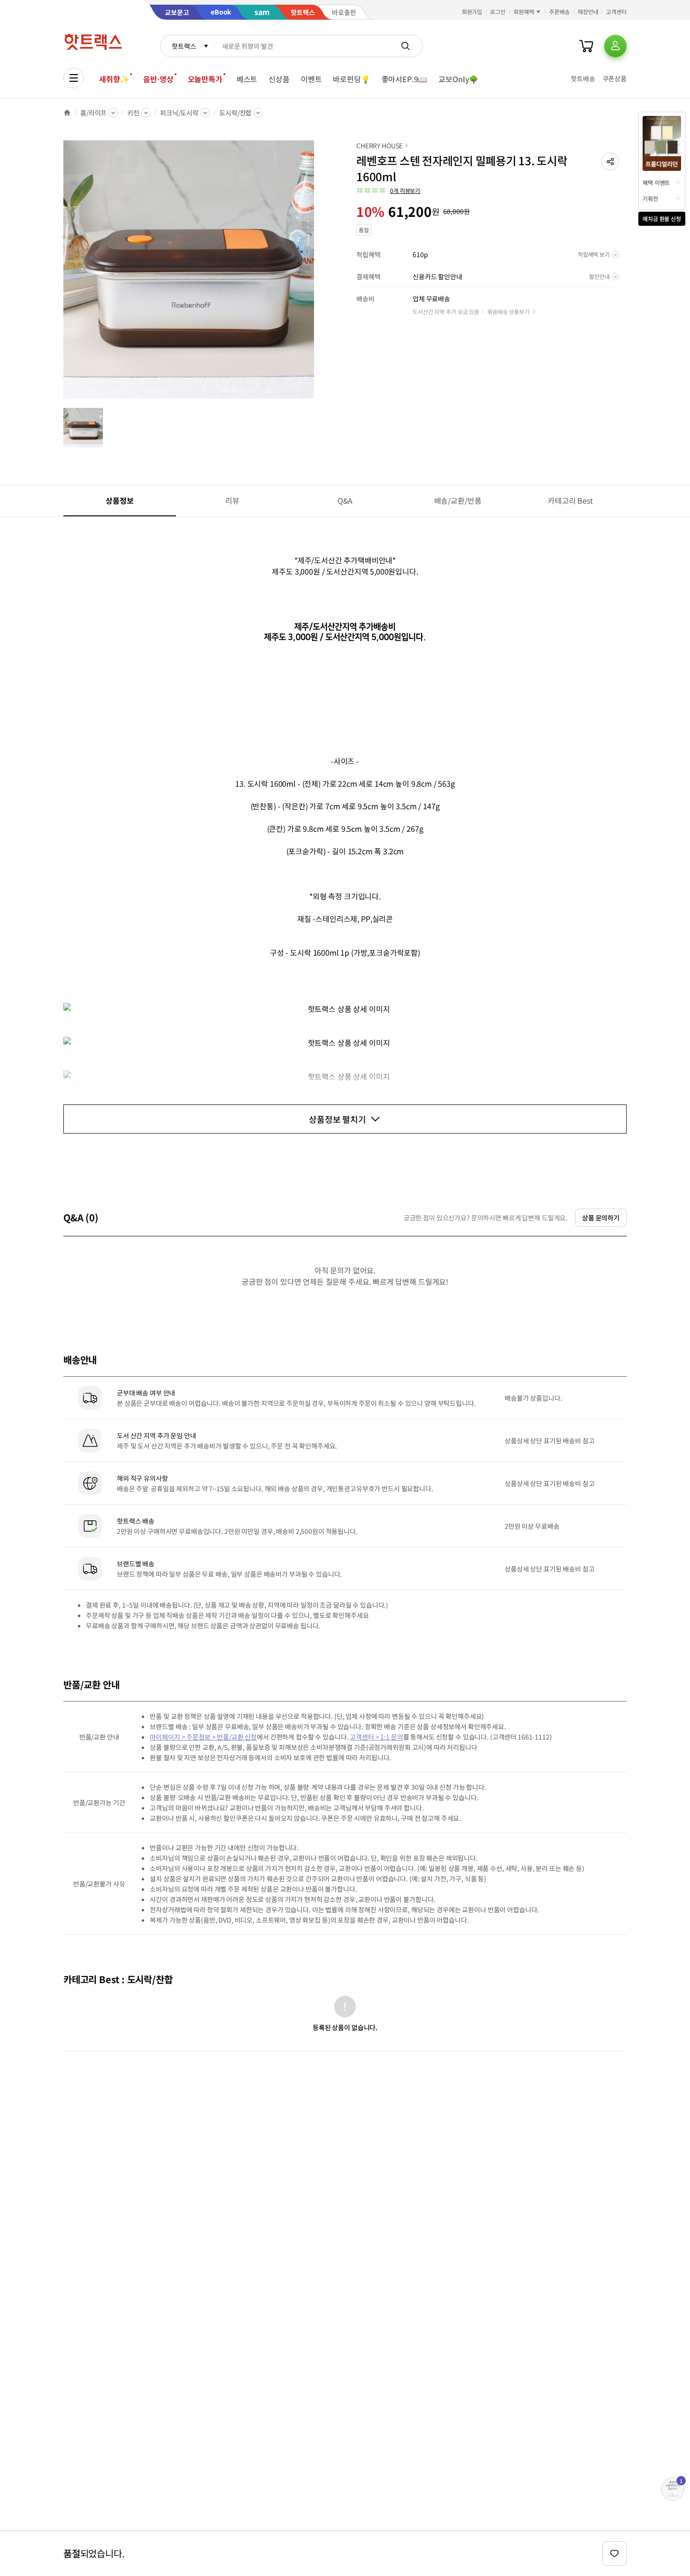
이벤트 (311, 79)
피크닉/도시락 (179, 113)
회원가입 (472, 11)
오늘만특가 (205, 79)
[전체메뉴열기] (74, 78)
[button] (610, 161)
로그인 (498, 11)
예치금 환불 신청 (662, 218)
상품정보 (119, 500)
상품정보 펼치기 (337, 1119)
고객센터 (616, 11)
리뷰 (232, 500)
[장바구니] (586, 46)
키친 (133, 113)
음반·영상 (158, 79)
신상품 (279, 79)
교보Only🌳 (458, 79)
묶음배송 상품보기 (508, 311)
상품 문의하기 (601, 1218)
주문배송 (560, 11)
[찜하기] (614, 2553)
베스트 (247, 79)
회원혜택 (524, 11)
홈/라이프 (93, 113)
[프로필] (615, 46)
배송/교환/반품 (458, 500)
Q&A (345, 500)
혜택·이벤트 (656, 182)
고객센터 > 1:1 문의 (376, 1737)
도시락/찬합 (235, 113)
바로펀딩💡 (351, 79)
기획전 (650, 198)
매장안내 (588, 11)
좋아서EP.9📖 (405, 79)
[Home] (67, 113)
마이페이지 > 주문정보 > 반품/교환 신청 (203, 1737)
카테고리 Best (570, 500)
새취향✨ (114, 79)
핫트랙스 (184, 46)
